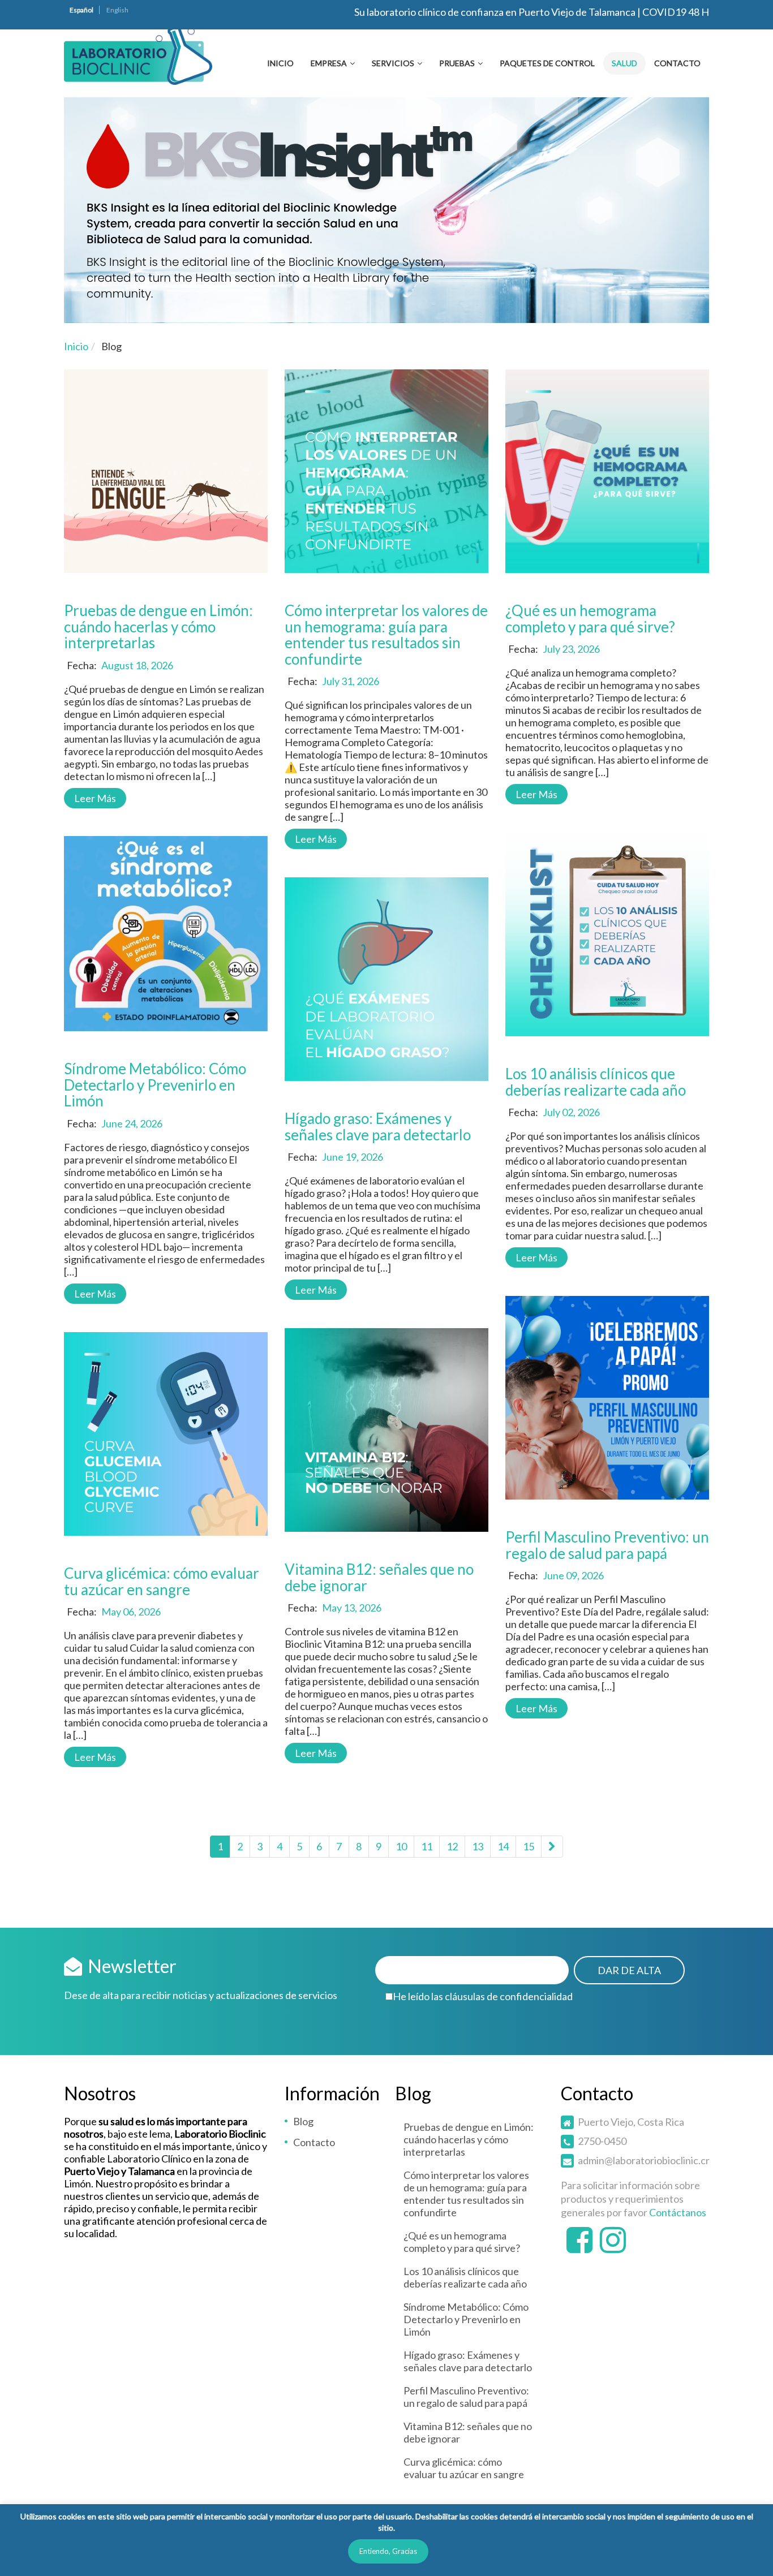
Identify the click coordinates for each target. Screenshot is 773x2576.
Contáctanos (678, 2212)
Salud (624, 63)
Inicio (280, 63)
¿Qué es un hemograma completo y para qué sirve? (590, 619)
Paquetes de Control (547, 63)
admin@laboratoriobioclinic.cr (644, 2160)
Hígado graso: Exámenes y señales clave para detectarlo (378, 1127)
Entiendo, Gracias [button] (388, 2551)
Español (81, 10)
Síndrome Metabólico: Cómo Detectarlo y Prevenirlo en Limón (155, 1085)
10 (401, 1846)
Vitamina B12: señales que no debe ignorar (379, 1577)
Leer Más (95, 798)
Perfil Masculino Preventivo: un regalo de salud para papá (607, 1545)
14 (503, 1846)
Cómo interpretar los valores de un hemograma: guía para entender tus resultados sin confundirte (386, 635)
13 (478, 1846)
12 (452, 1846)
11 (427, 1846)
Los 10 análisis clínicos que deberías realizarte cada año (596, 1082)
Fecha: (82, 665)
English (117, 10)
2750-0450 (602, 2141)
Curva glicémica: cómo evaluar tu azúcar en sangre (162, 1581)
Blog (303, 2121)
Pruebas (457, 63)
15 (529, 1846)
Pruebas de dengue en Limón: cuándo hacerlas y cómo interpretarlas (158, 626)
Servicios (393, 63)
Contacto (677, 63)
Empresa (329, 63)
